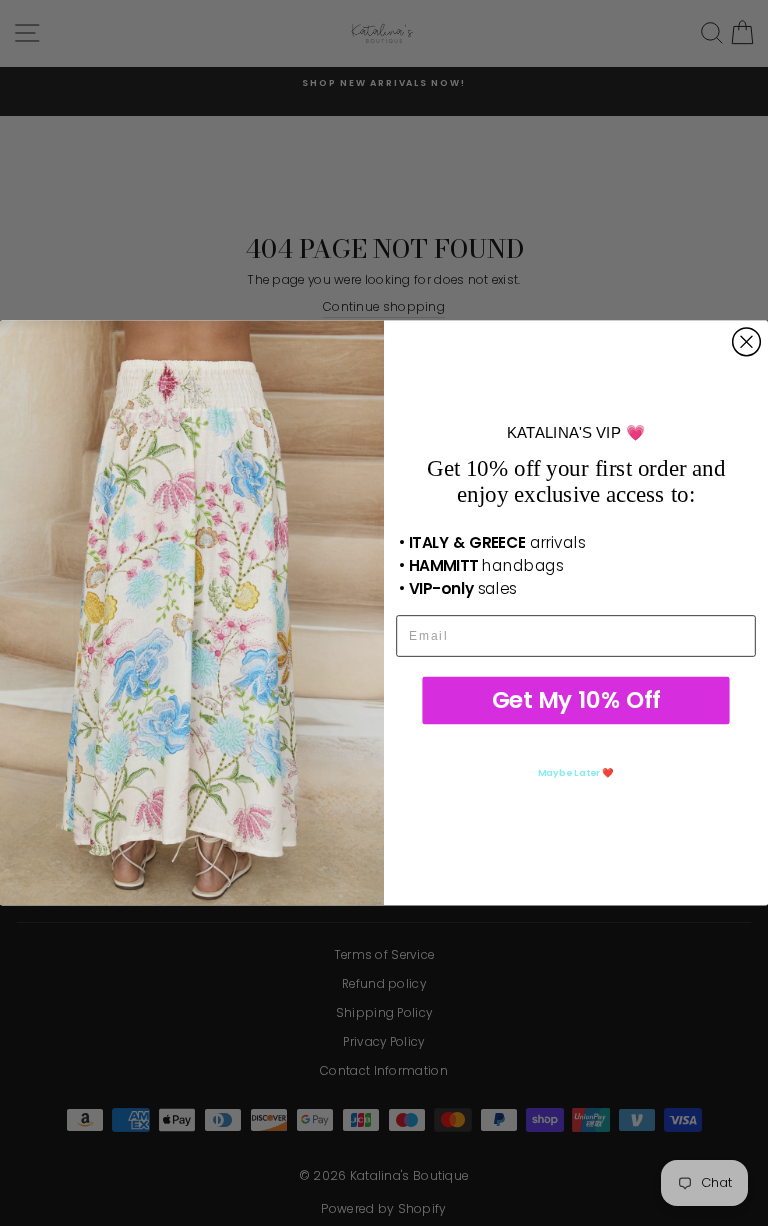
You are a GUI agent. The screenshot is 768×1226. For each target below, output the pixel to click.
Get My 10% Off (576, 700)
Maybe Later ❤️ (576, 772)
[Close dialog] (747, 342)
